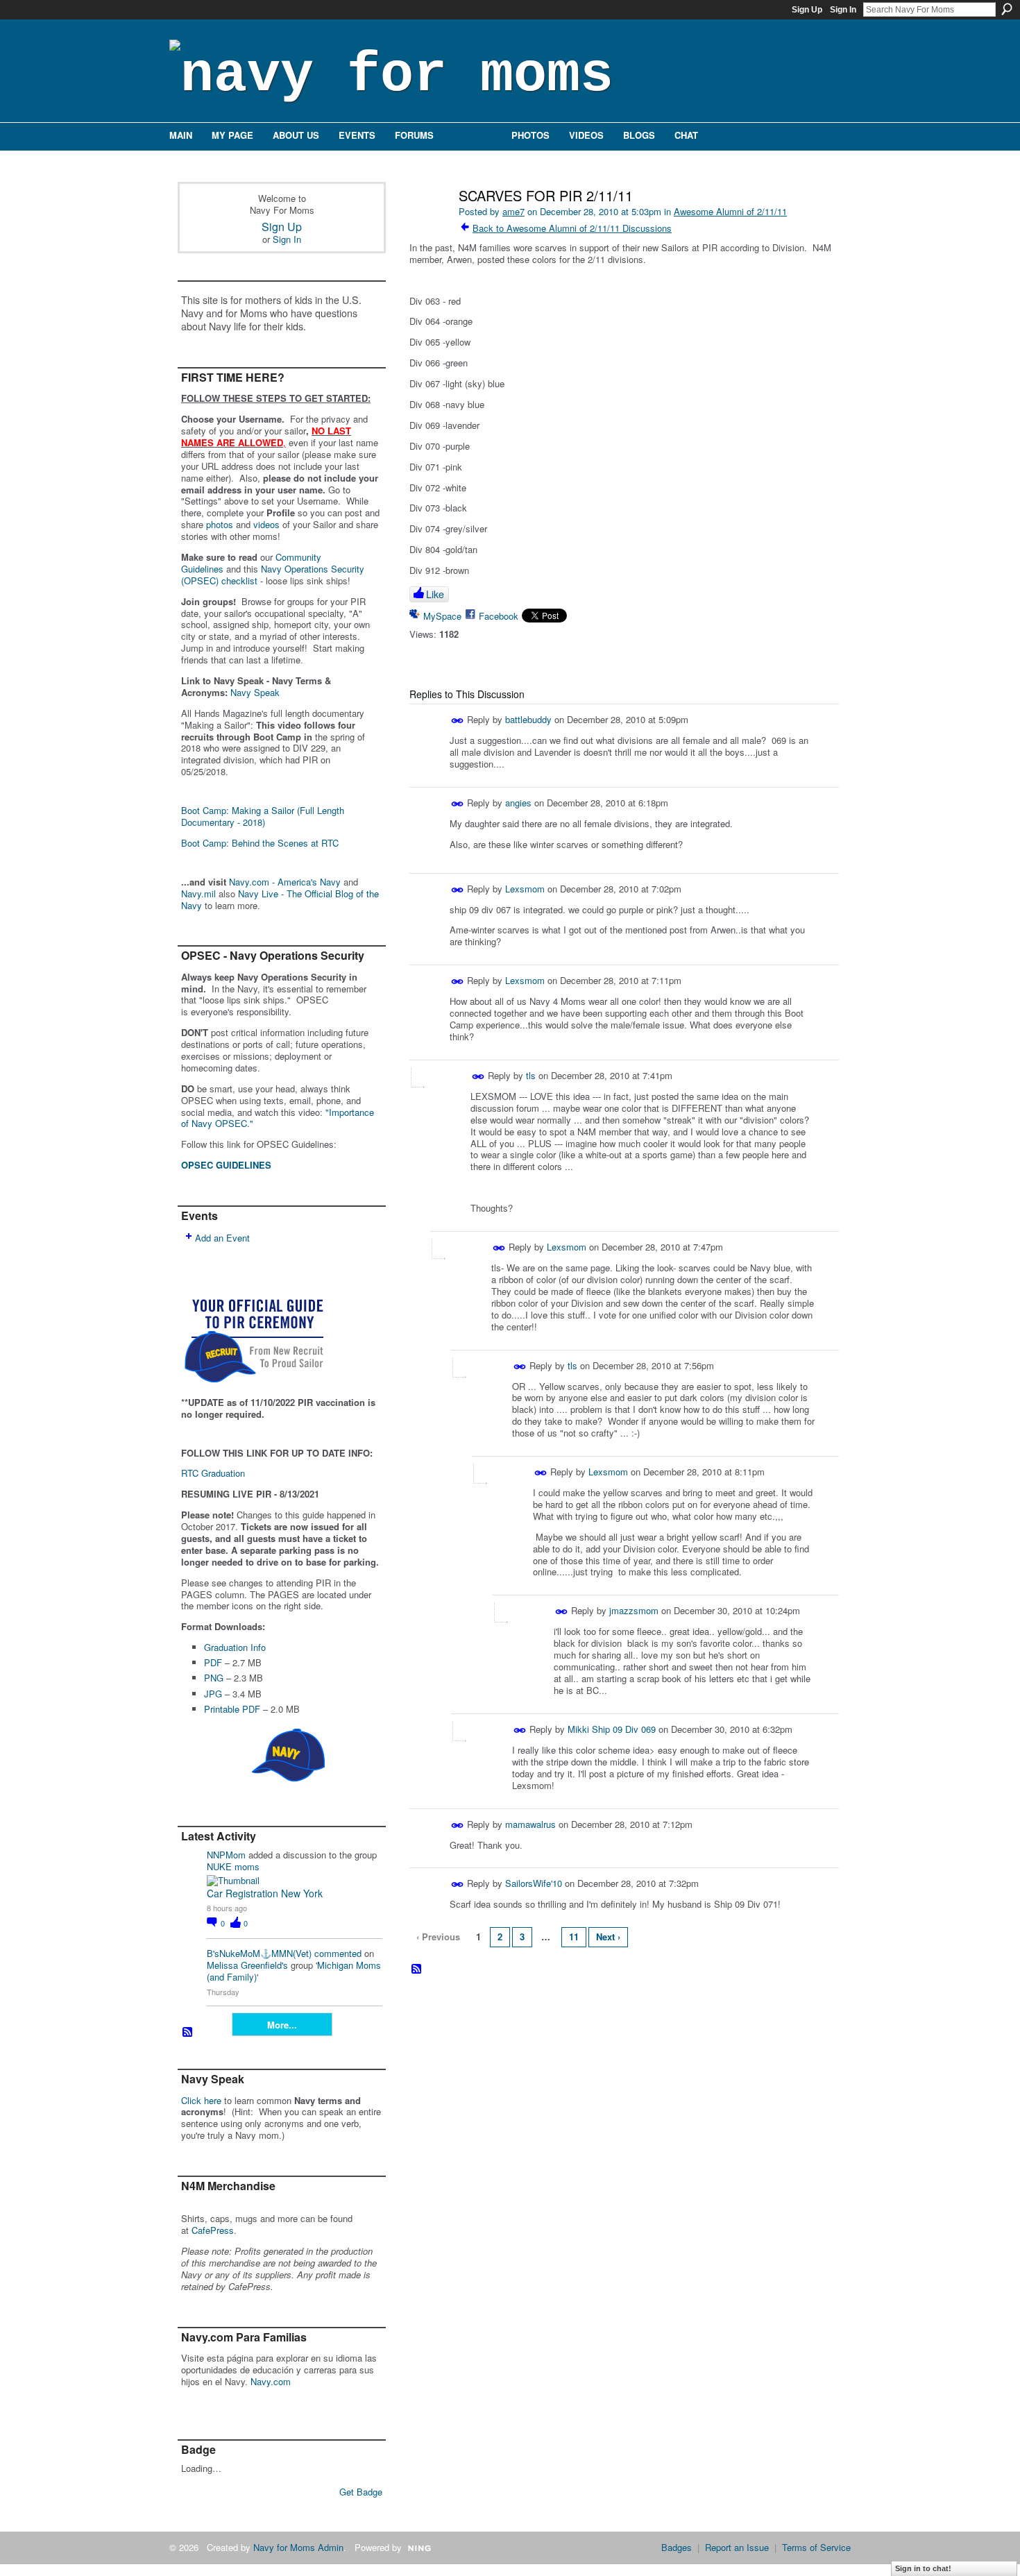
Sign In (843, 10)
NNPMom (226, 1855)
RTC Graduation (213, 1473)
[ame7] (428, 225)
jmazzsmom (634, 1610)
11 (574, 1937)
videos (266, 524)
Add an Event (222, 1238)
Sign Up (807, 10)
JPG (213, 1694)
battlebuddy (528, 719)
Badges (677, 2547)
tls (531, 1075)
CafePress (213, 2230)
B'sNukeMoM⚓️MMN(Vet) (259, 1953)
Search (1007, 9)
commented (338, 1953)
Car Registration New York (265, 1893)
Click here (201, 2100)
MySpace (442, 616)
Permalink (458, 721)
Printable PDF (232, 1709)
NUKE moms (233, 1866)
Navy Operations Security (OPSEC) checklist (273, 575)
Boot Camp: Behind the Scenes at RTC (260, 843)
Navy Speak (255, 692)
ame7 (513, 211)
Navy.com (271, 2381)
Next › (608, 1937)
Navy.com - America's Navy (285, 882)
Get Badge (361, 2492)
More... (282, 2025)
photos (220, 524)
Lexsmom (525, 888)
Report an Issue (737, 2547)
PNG (214, 1678)
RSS (188, 2033)
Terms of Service (816, 2547)
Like (435, 594)
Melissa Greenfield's (247, 1965)
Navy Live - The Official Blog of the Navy (280, 899)
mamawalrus (530, 1823)
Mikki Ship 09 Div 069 (612, 1729)
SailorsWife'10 (534, 1883)
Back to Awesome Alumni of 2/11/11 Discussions (572, 228)
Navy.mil (198, 893)
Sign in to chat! (923, 2568)
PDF (213, 1662)
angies (518, 803)
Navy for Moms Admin (298, 2547)
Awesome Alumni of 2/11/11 (730, 211)
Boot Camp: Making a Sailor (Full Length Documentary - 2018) (263, 816)
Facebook (499, 616)
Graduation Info (235, 1647)
